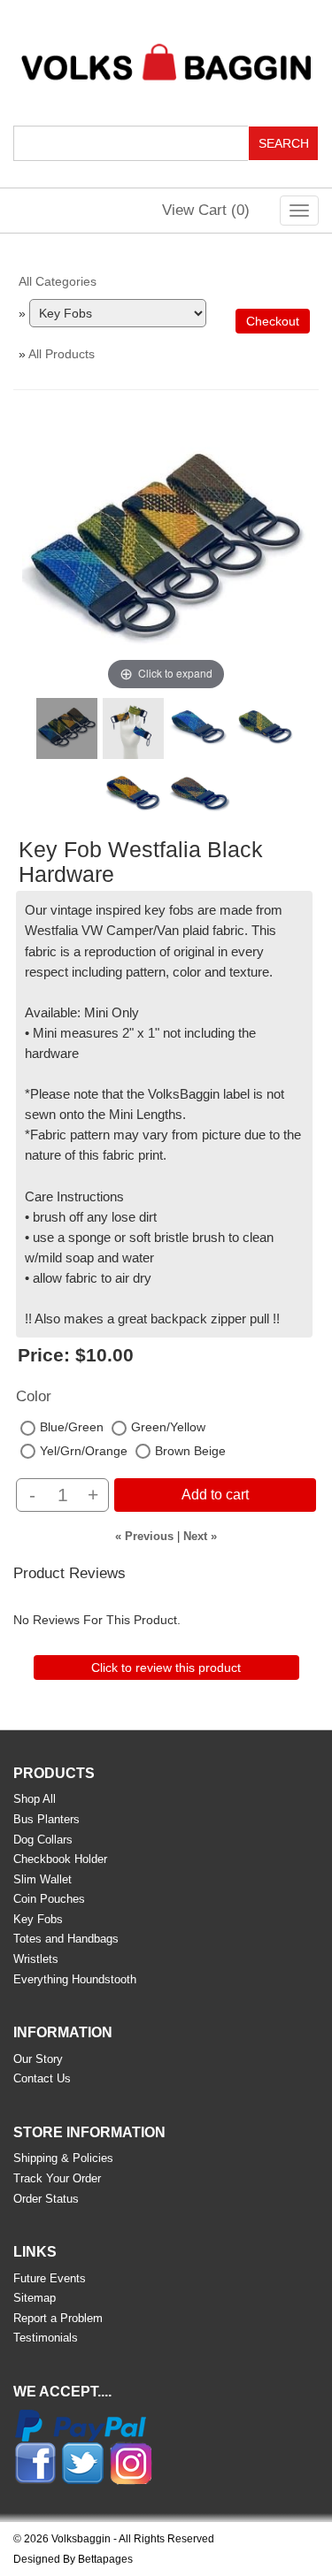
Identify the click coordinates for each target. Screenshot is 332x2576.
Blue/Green (72, 1427)
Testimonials (46, 2338)
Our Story (38, 2059)
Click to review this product (166, 1667)
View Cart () (206, 210)
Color (34, 1396)
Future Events (50, 2278)
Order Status (46, 2199)
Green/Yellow (168, 1427)
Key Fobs (38, 1919)
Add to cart (215, 1495)
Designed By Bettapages (73, 2559)
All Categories (58, 281)
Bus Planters (46, 1819)
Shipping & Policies (63, 2158)
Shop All (35, 1799)
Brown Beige (190, 1451)
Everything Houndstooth (75, 1979)
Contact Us (42, 2078)
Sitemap (35, 2298)
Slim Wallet (42, 1879)
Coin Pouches (49, 1899)
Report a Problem (58, 2318)
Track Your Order (57, 2178)
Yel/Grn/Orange (84, 1451)
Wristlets (36, 1959)
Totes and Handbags (66, 1939)
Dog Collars (43, 1840)
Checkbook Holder (60, 1859)
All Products (62, 354)
